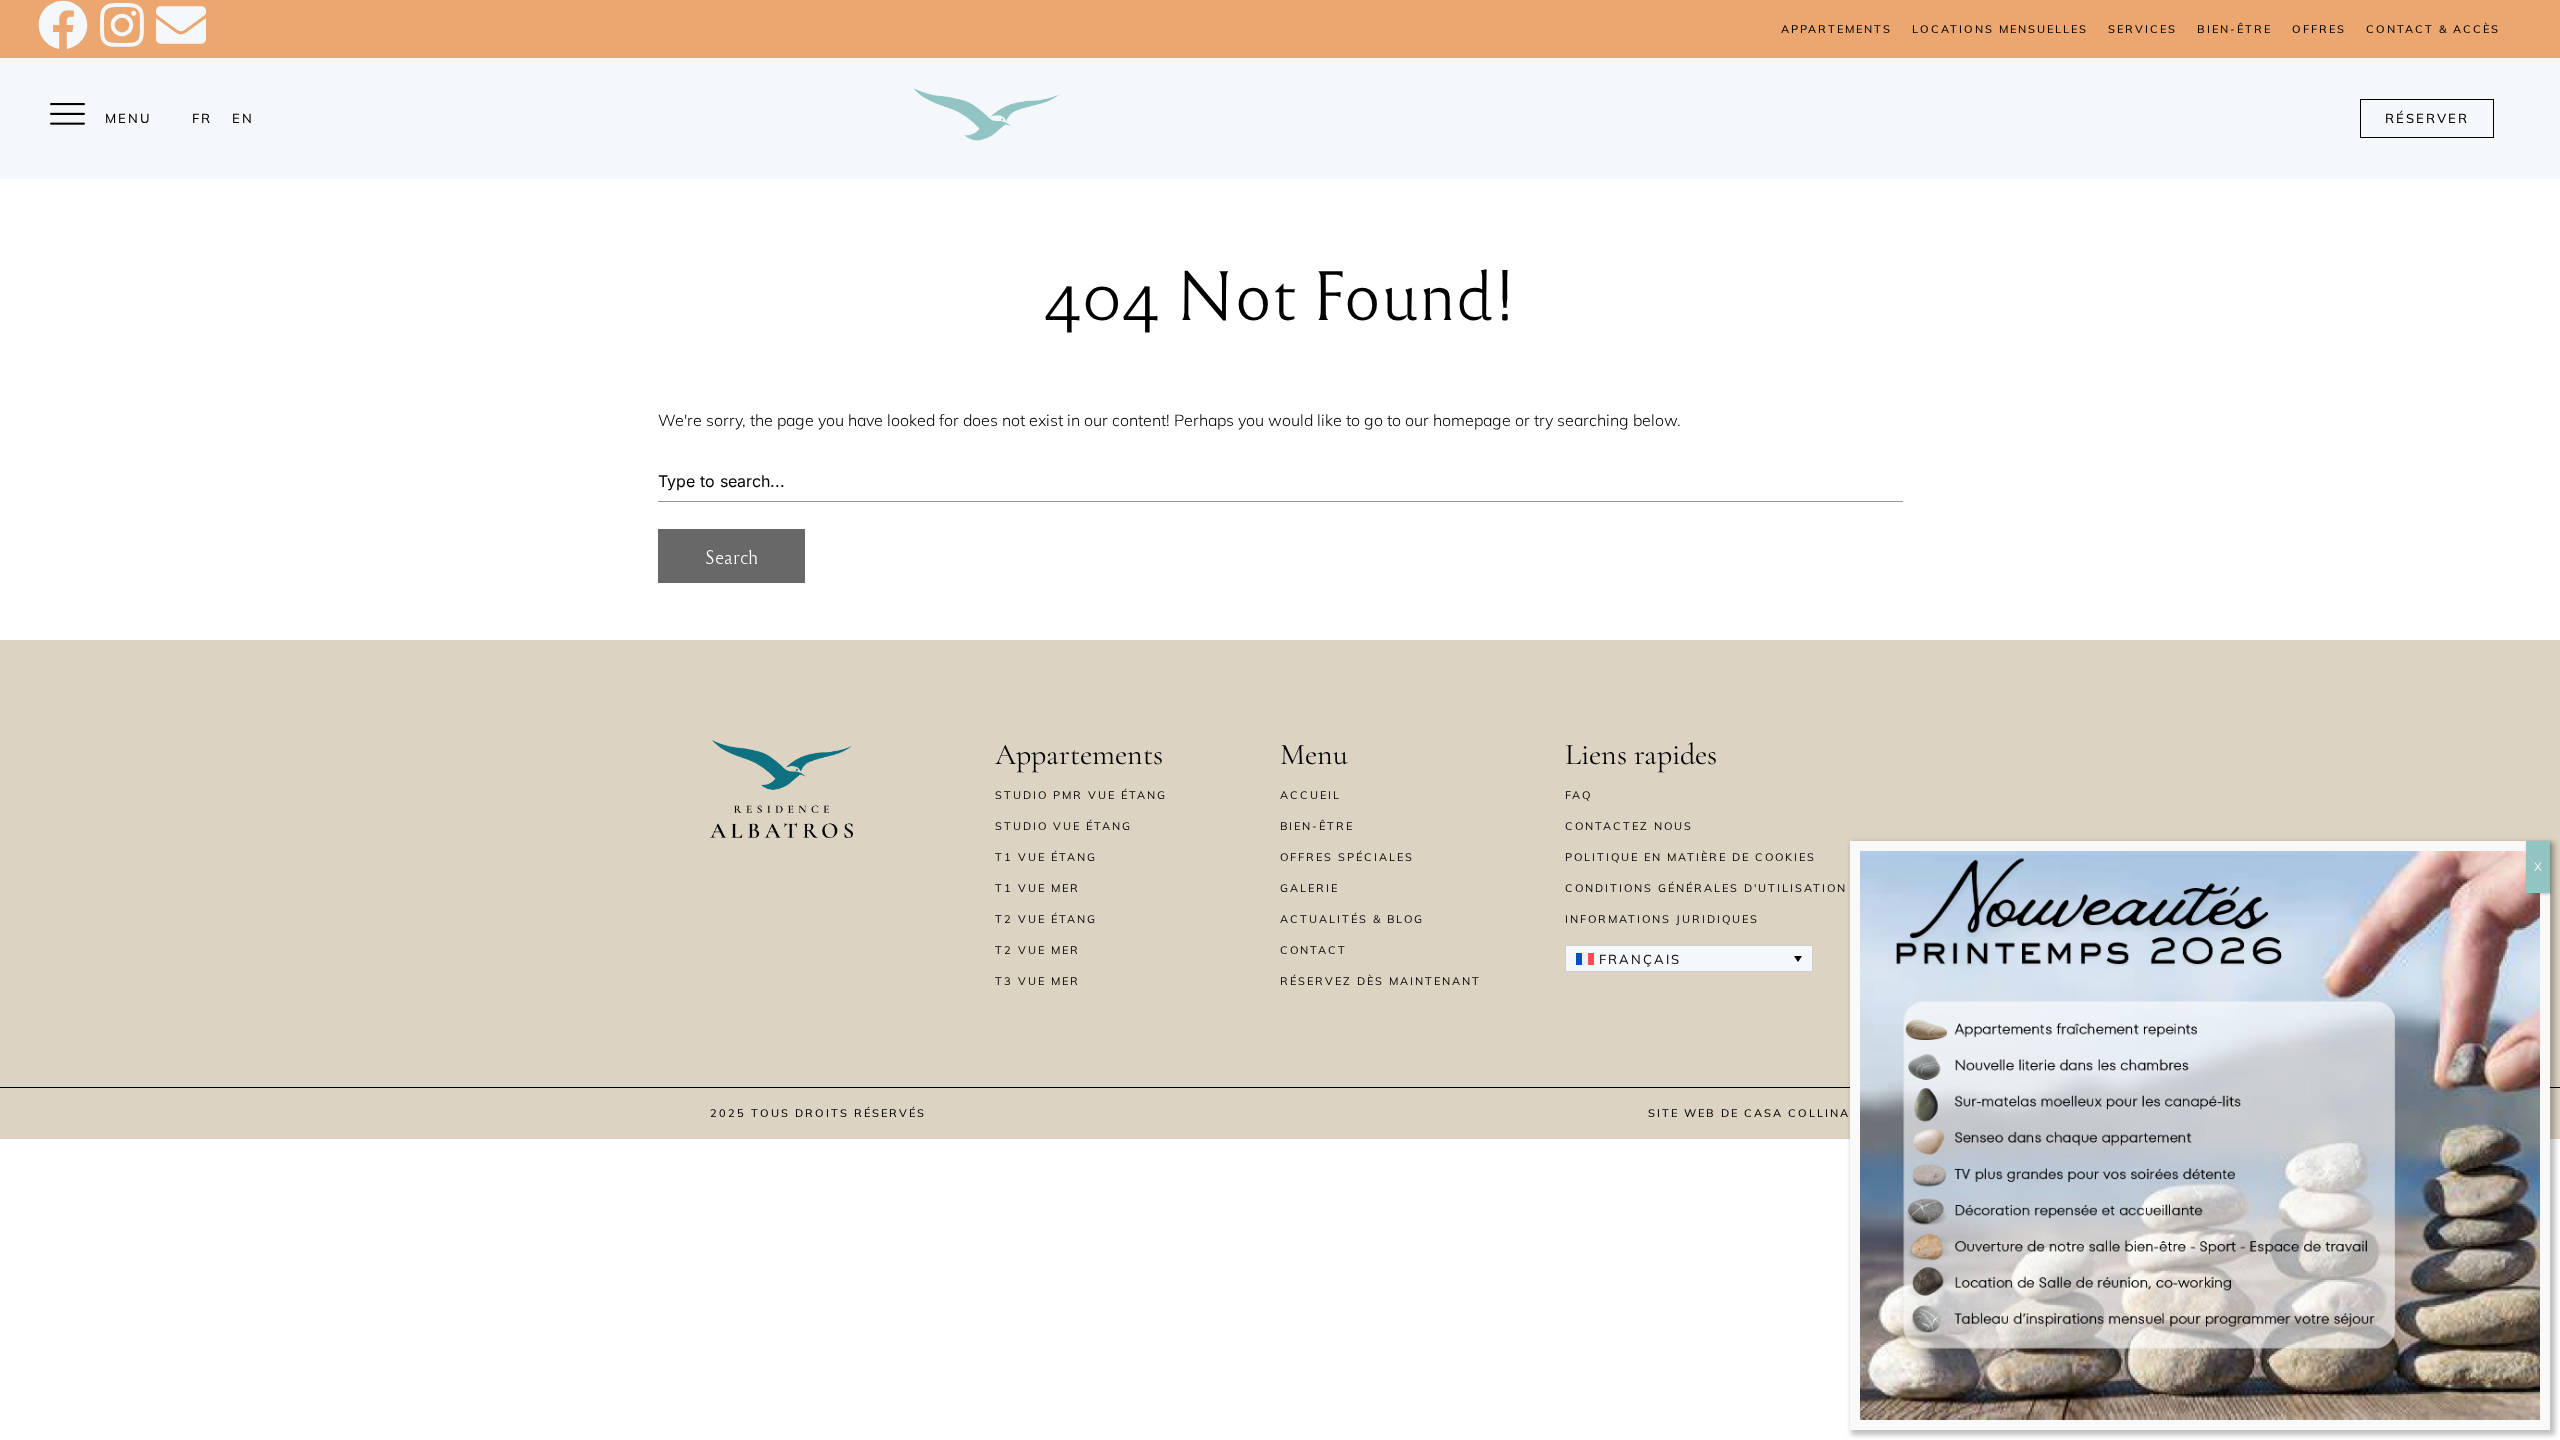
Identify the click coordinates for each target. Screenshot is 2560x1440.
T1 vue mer (1037, 888)
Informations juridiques (1662, 919)
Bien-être (2234, 29)
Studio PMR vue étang (1081, 795)
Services (2142, 29)
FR (202, 118)
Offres (2319, 29)
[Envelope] (181, 25)
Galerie (1309, 888)
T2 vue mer (1037, 950)
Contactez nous (1629, 826)
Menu (128, 118)
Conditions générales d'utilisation (1706, 888)
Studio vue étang (1063, 826)
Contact (1313, 950)
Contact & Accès (2433, 29)
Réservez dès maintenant (1380, 981)
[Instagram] (122, 25)
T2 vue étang (1046, 919)
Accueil (1310, 795)
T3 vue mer (1037, 981)
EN (243, 118)
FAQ (1578, 795)
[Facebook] (63, 25)
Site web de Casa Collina (1749, 1113)
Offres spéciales (1347, 857)
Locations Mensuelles (2000, 29)
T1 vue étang (1046, 857)
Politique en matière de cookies (1690, 857)
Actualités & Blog (1352, 919)
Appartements (1836, 29)
